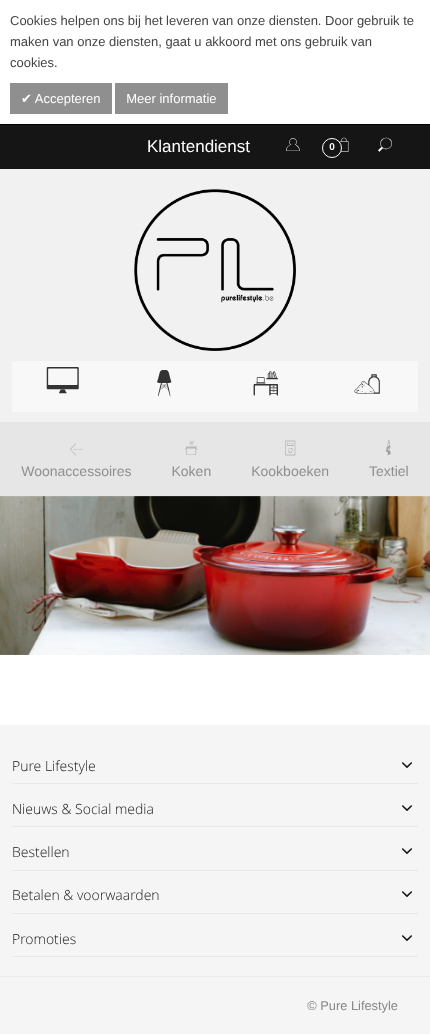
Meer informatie (171, 98)
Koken (192, 471)
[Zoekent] (385, 146)
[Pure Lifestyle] (215, 270)
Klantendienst (198, 146)
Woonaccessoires (76, 471)
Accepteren (66, 98)
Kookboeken (290, 471)
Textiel (389, 471)
